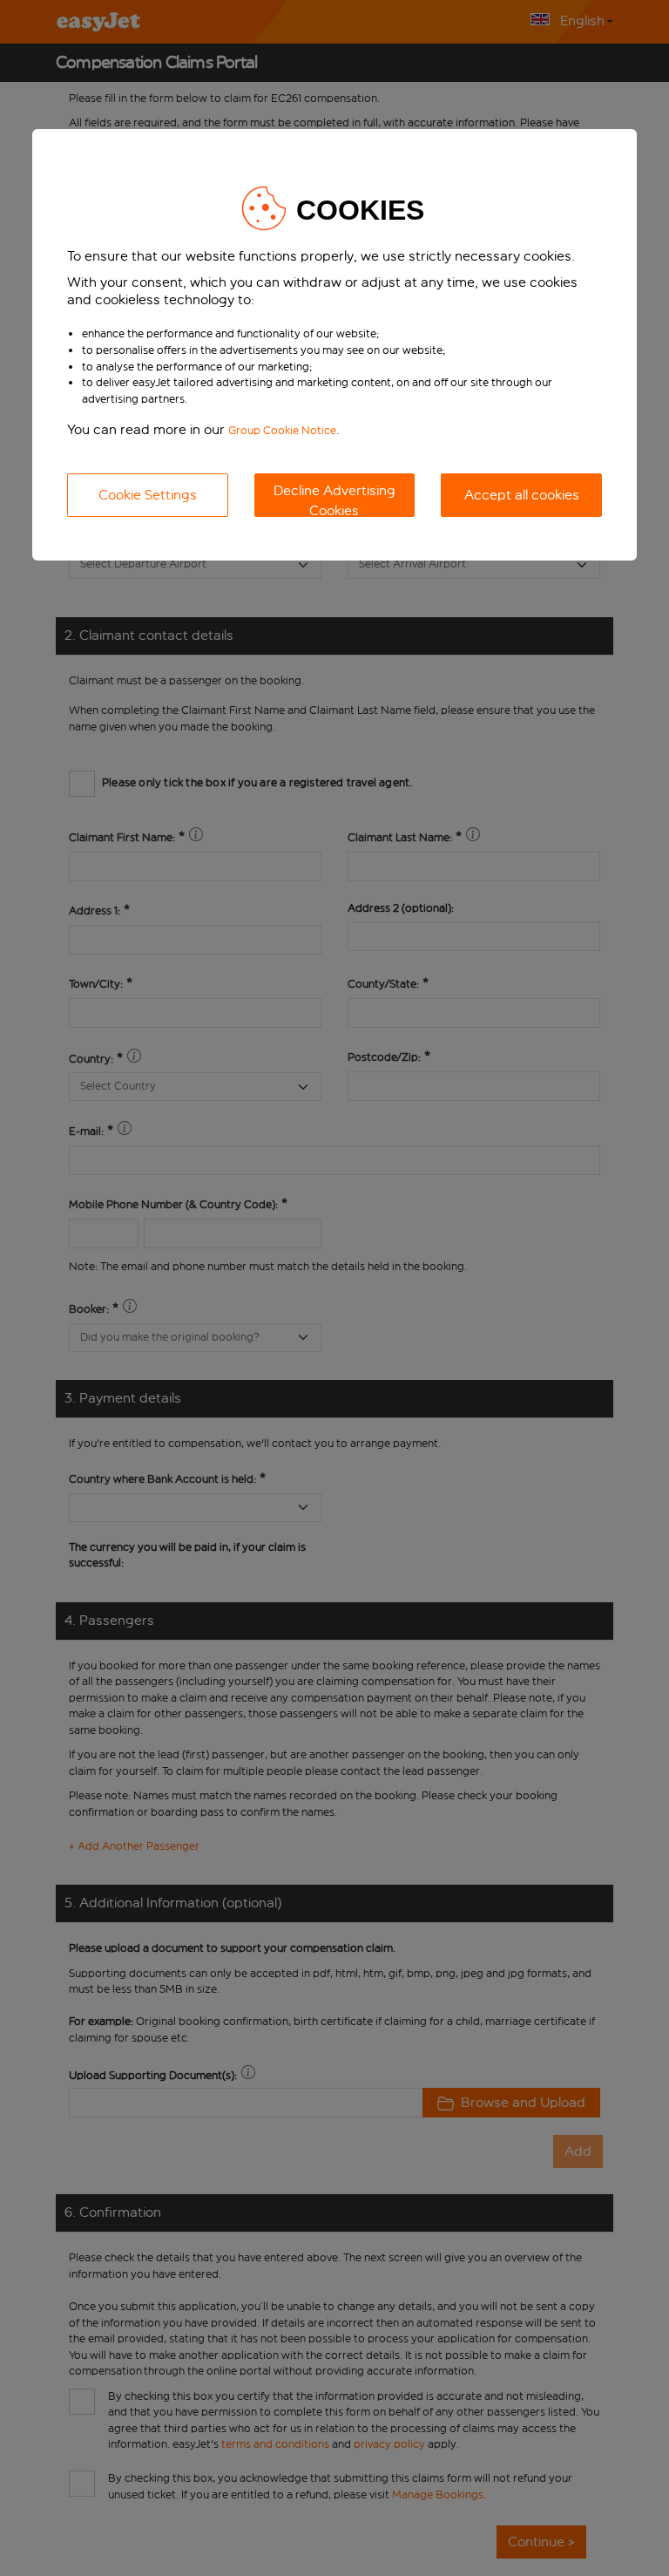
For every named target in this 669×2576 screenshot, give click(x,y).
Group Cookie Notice (282, 430)
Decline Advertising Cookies (334, 500)
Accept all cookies (522, 495)
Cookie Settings (148, 495)
